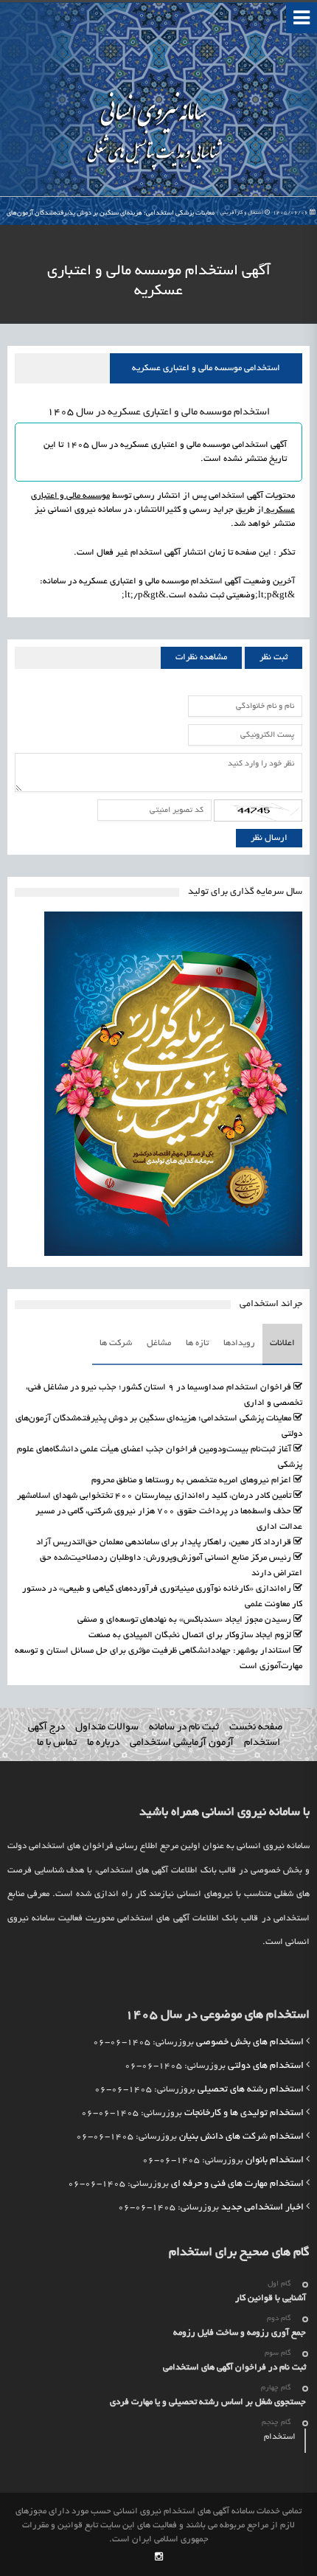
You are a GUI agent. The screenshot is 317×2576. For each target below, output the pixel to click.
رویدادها (239, 1343)
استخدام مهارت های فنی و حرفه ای (237, 2184)
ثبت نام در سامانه (184, 1728)
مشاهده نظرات (201, 657)
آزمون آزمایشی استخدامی (182, 1743)
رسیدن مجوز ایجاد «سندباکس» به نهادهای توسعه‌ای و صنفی (184, 1620)
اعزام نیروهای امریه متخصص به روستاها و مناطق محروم (191, 1480)
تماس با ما (57, 1743)
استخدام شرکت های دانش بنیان (241, 2137)
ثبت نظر (274, 657)
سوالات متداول (107, 1728)
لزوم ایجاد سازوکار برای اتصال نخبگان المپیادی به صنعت (190, 1635)
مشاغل (159, 1343)
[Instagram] (159, 2558)
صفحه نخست (256, 1728)
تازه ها (197, 1343)
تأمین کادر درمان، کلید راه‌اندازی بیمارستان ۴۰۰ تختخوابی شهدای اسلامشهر (154, 1496)
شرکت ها (116, 1343)
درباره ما (103, 1743)
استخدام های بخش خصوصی (250, 2043)
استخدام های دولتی (266, 2066)
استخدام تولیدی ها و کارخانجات (244, 2114)
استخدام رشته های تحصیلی (251, 2090)
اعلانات (282, 1343)
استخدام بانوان (275, 2161)
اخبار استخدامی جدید (262, 2208)
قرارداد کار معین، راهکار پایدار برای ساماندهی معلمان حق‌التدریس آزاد (164, 1542)
